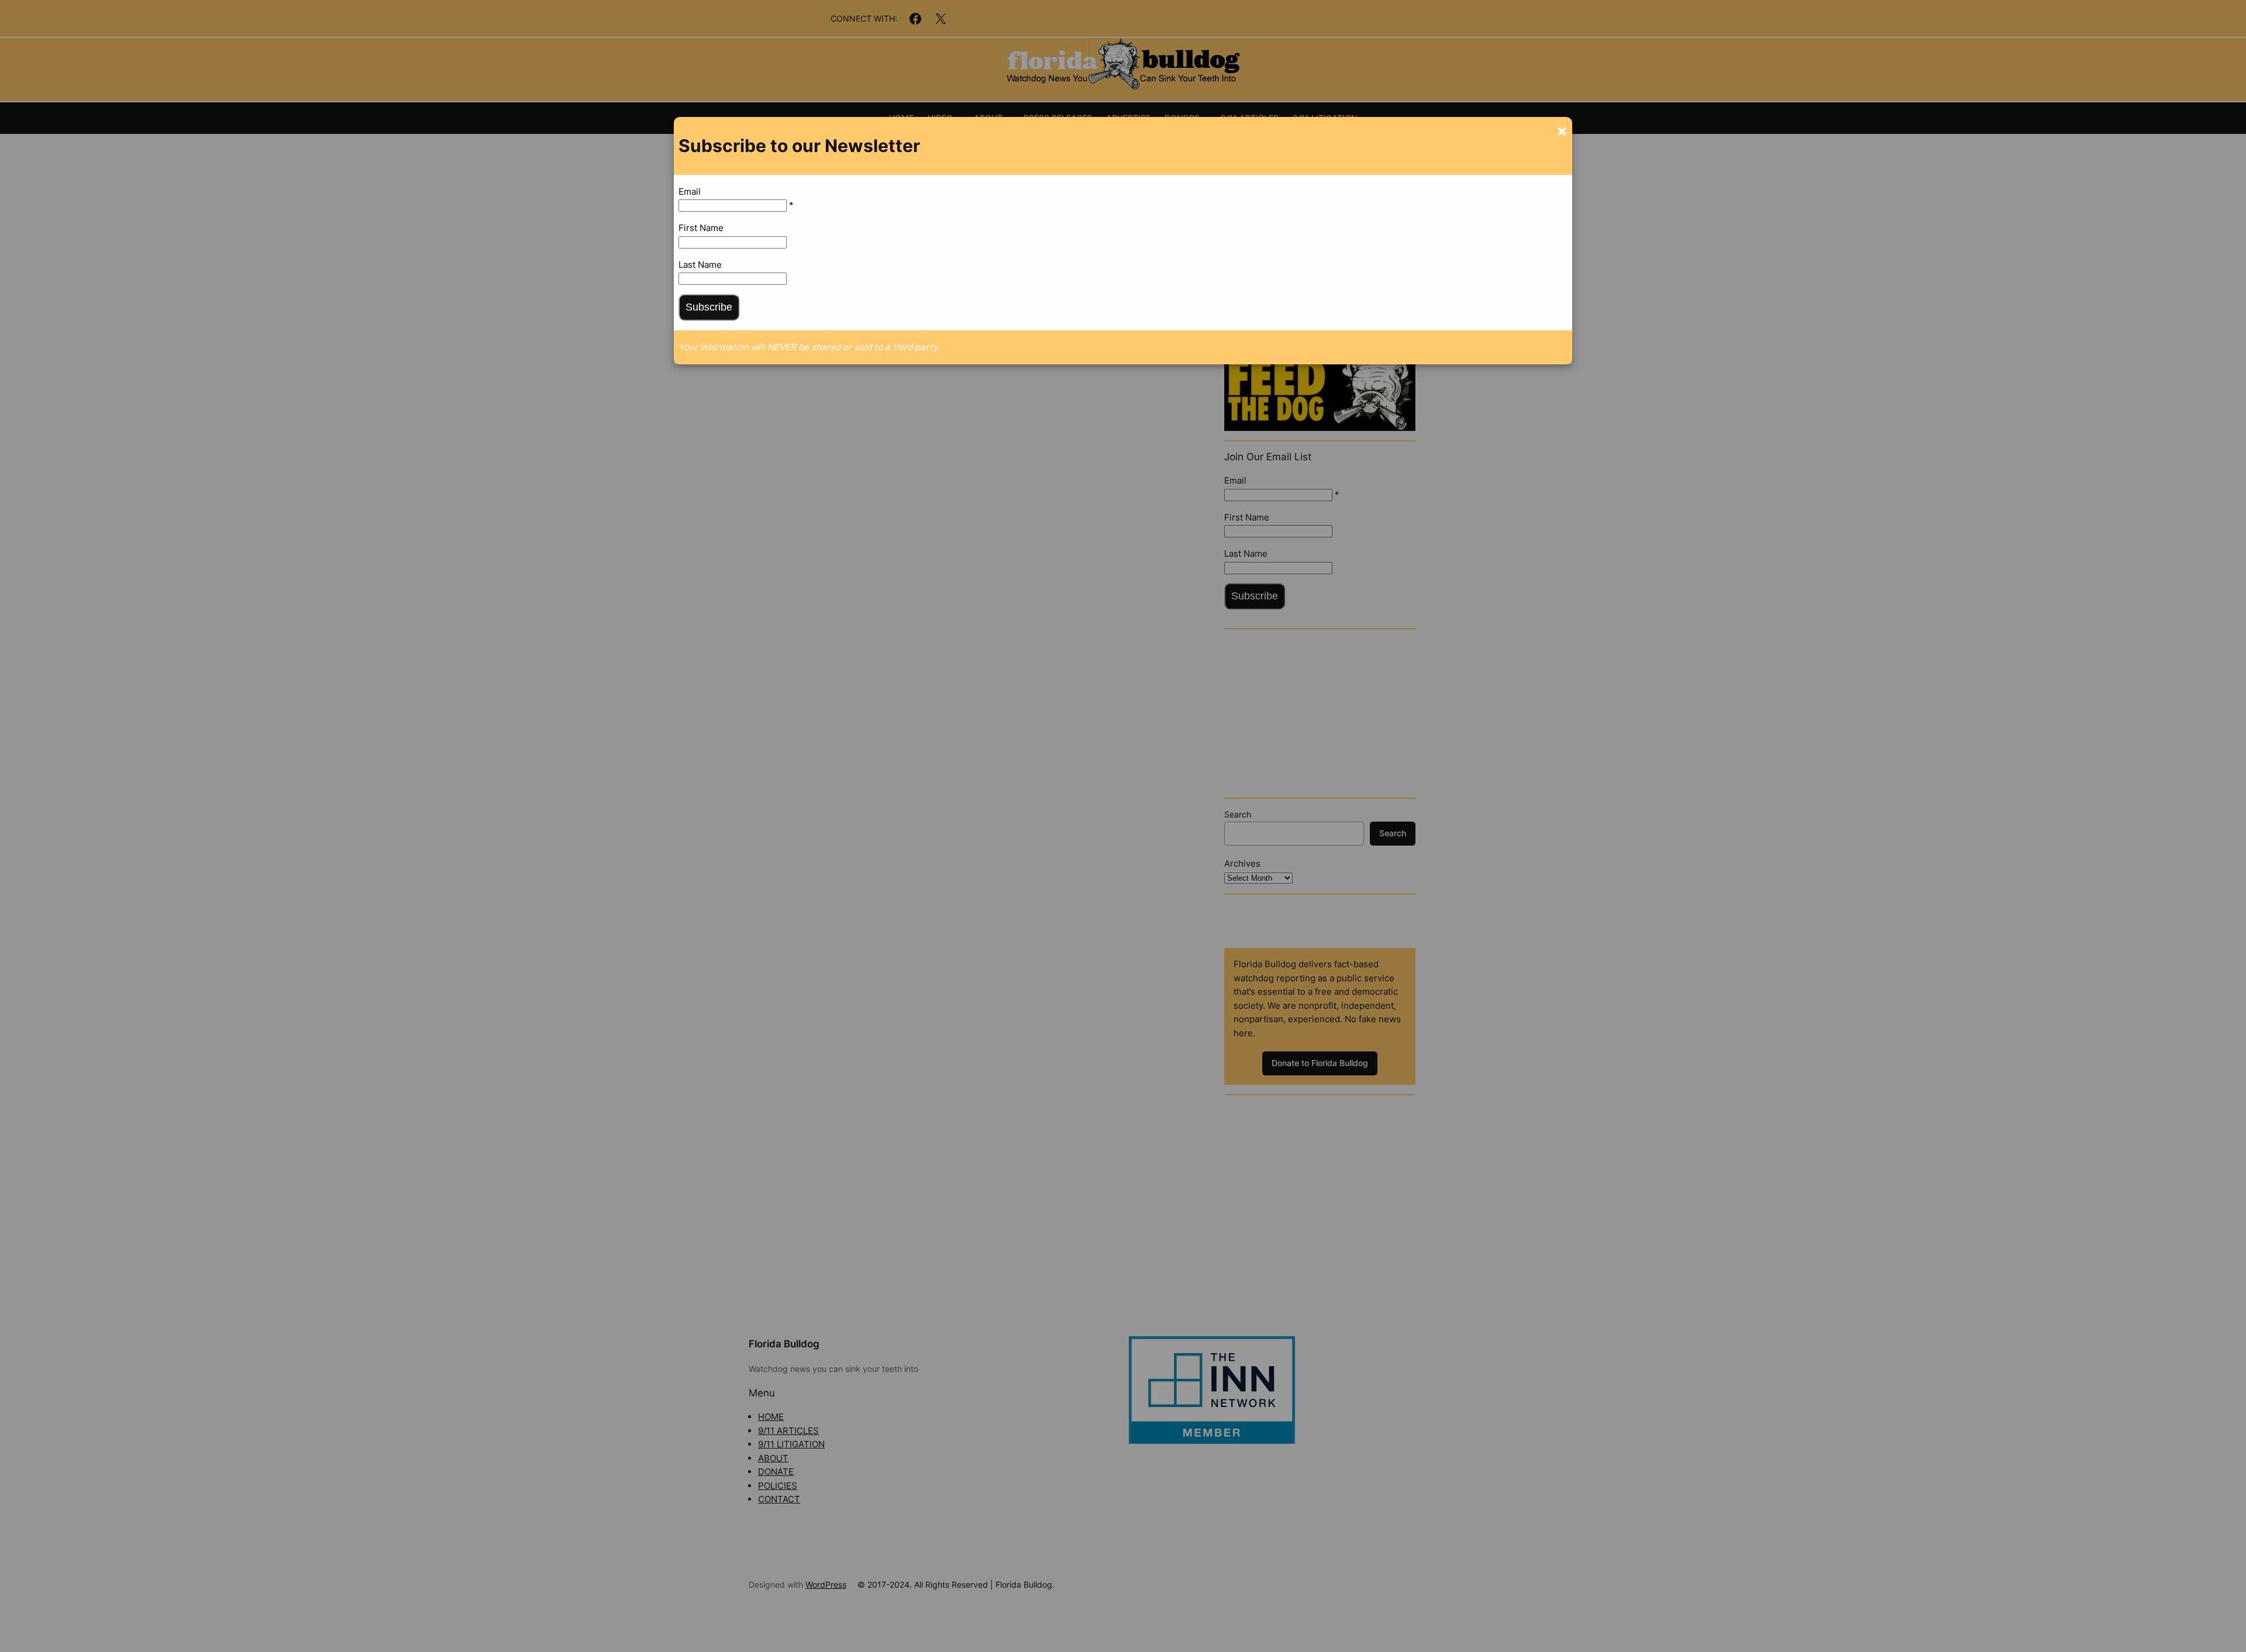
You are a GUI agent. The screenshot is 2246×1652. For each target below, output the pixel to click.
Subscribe (709, 307)
